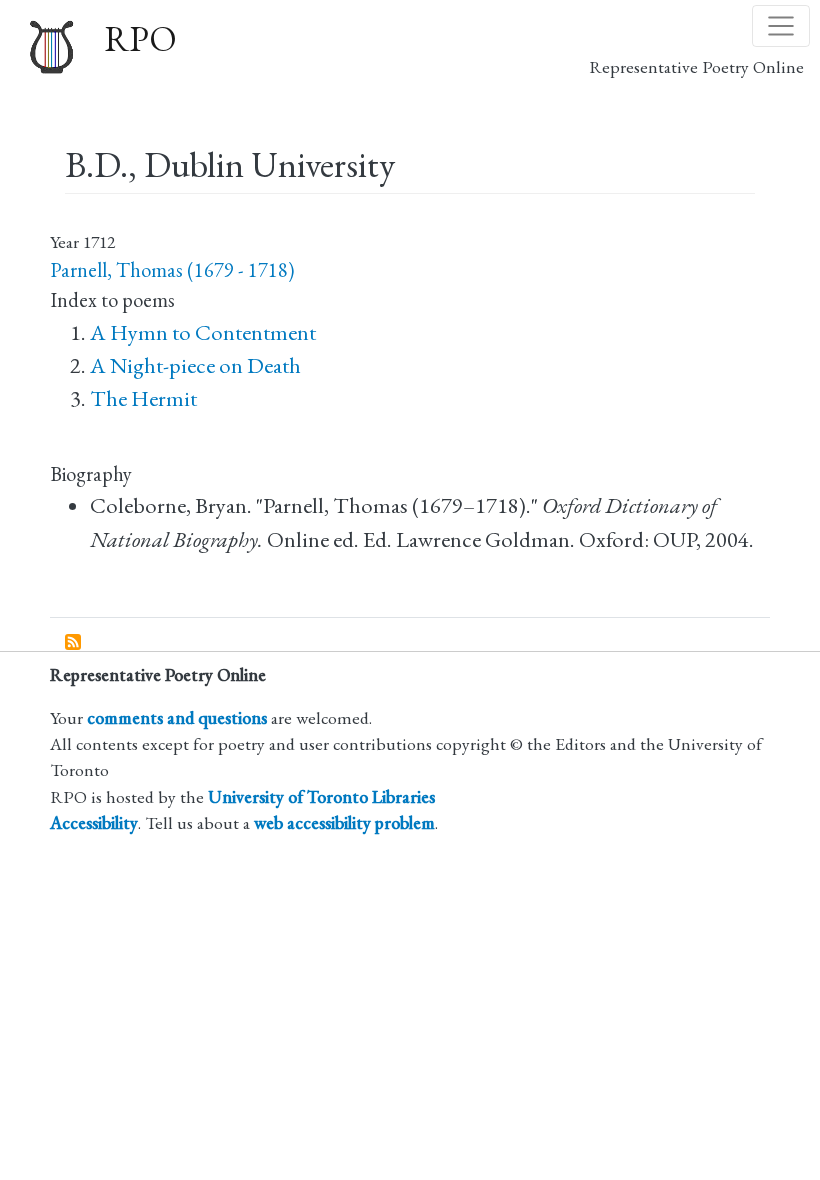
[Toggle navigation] (781, 26)
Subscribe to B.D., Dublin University (74, 643)
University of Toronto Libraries (321, 796)
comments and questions (177, 717)
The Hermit (143, 398)
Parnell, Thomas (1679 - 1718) (172, 270)
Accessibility (94, 822)
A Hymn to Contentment (203, 332)
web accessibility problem (344, 822)
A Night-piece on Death (195, 365)
